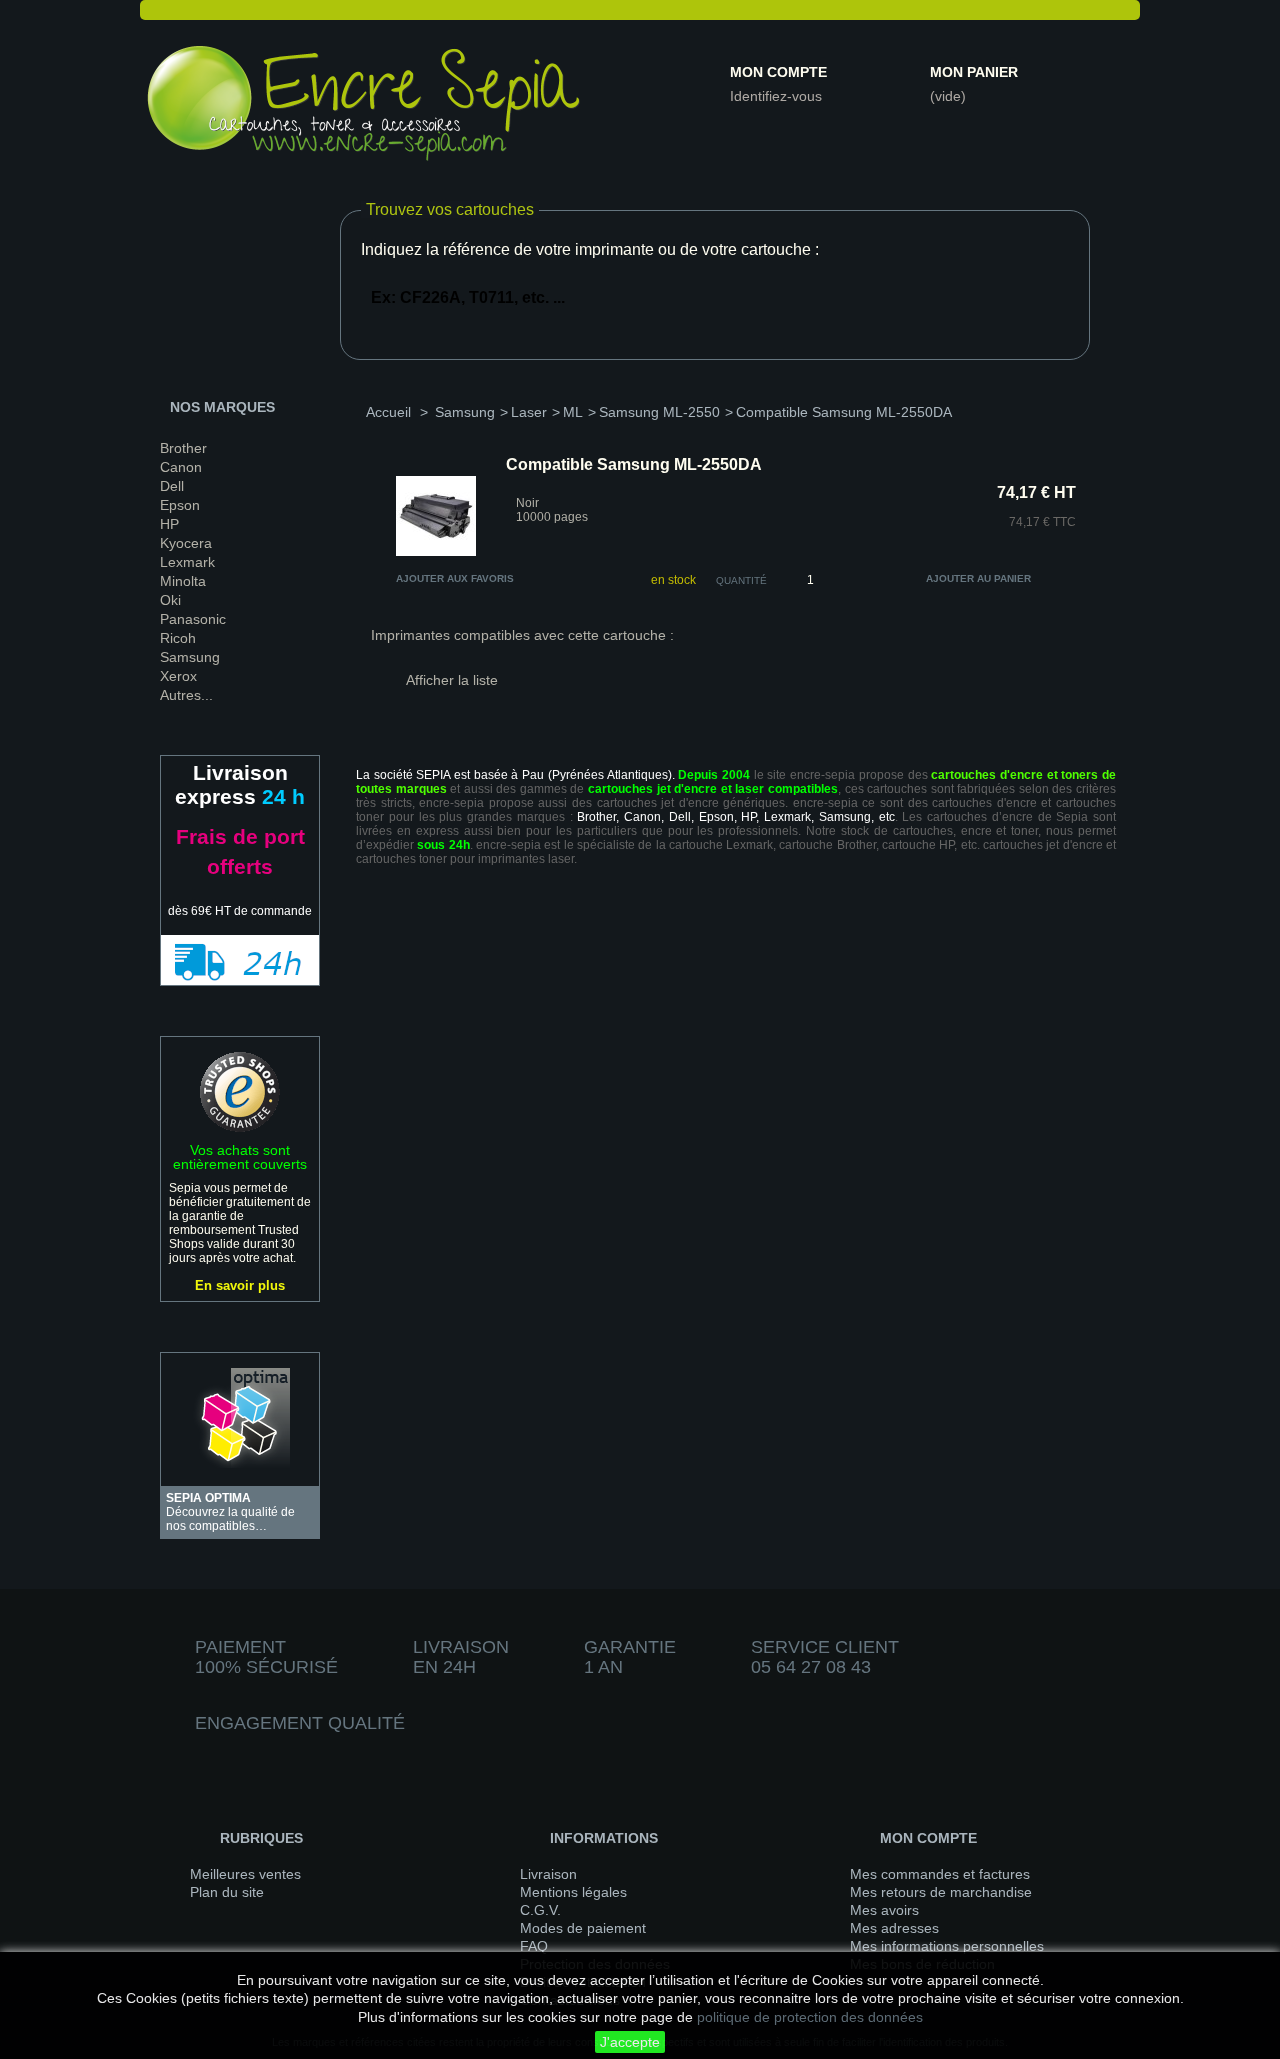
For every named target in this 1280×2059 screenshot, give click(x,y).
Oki (170, 600)
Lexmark (187, 562)
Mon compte (778, 72)
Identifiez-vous (776, 96)
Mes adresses (894, 1928)
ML (573, 412)
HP (169, 524)
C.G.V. (540, 1910)
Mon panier (974, 72)
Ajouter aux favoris (455, 578)
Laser (529, 412)
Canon (181, 467)
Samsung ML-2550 (659, 412)
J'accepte (630, 2042)
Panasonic (193, 619)
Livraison (548, 1874)
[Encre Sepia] (365, 107)
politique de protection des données (810, 2017)
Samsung (190, 657)
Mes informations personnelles (947, 1946)
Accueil (388, 412)
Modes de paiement (583, 1928)
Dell (172, 486)
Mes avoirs (884, 1910)
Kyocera (186, 543)
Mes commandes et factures (940, 1874)
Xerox (178, 676)
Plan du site (227, 1892)
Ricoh (178, 638)
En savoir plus (240, 1285)
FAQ (534, 1946)
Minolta (183, 581)
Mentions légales (573, 1892)
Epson (180, 505)
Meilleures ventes (245, 1874)
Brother (183, 448)
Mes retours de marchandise (941, 1892)
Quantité (741, 580)
